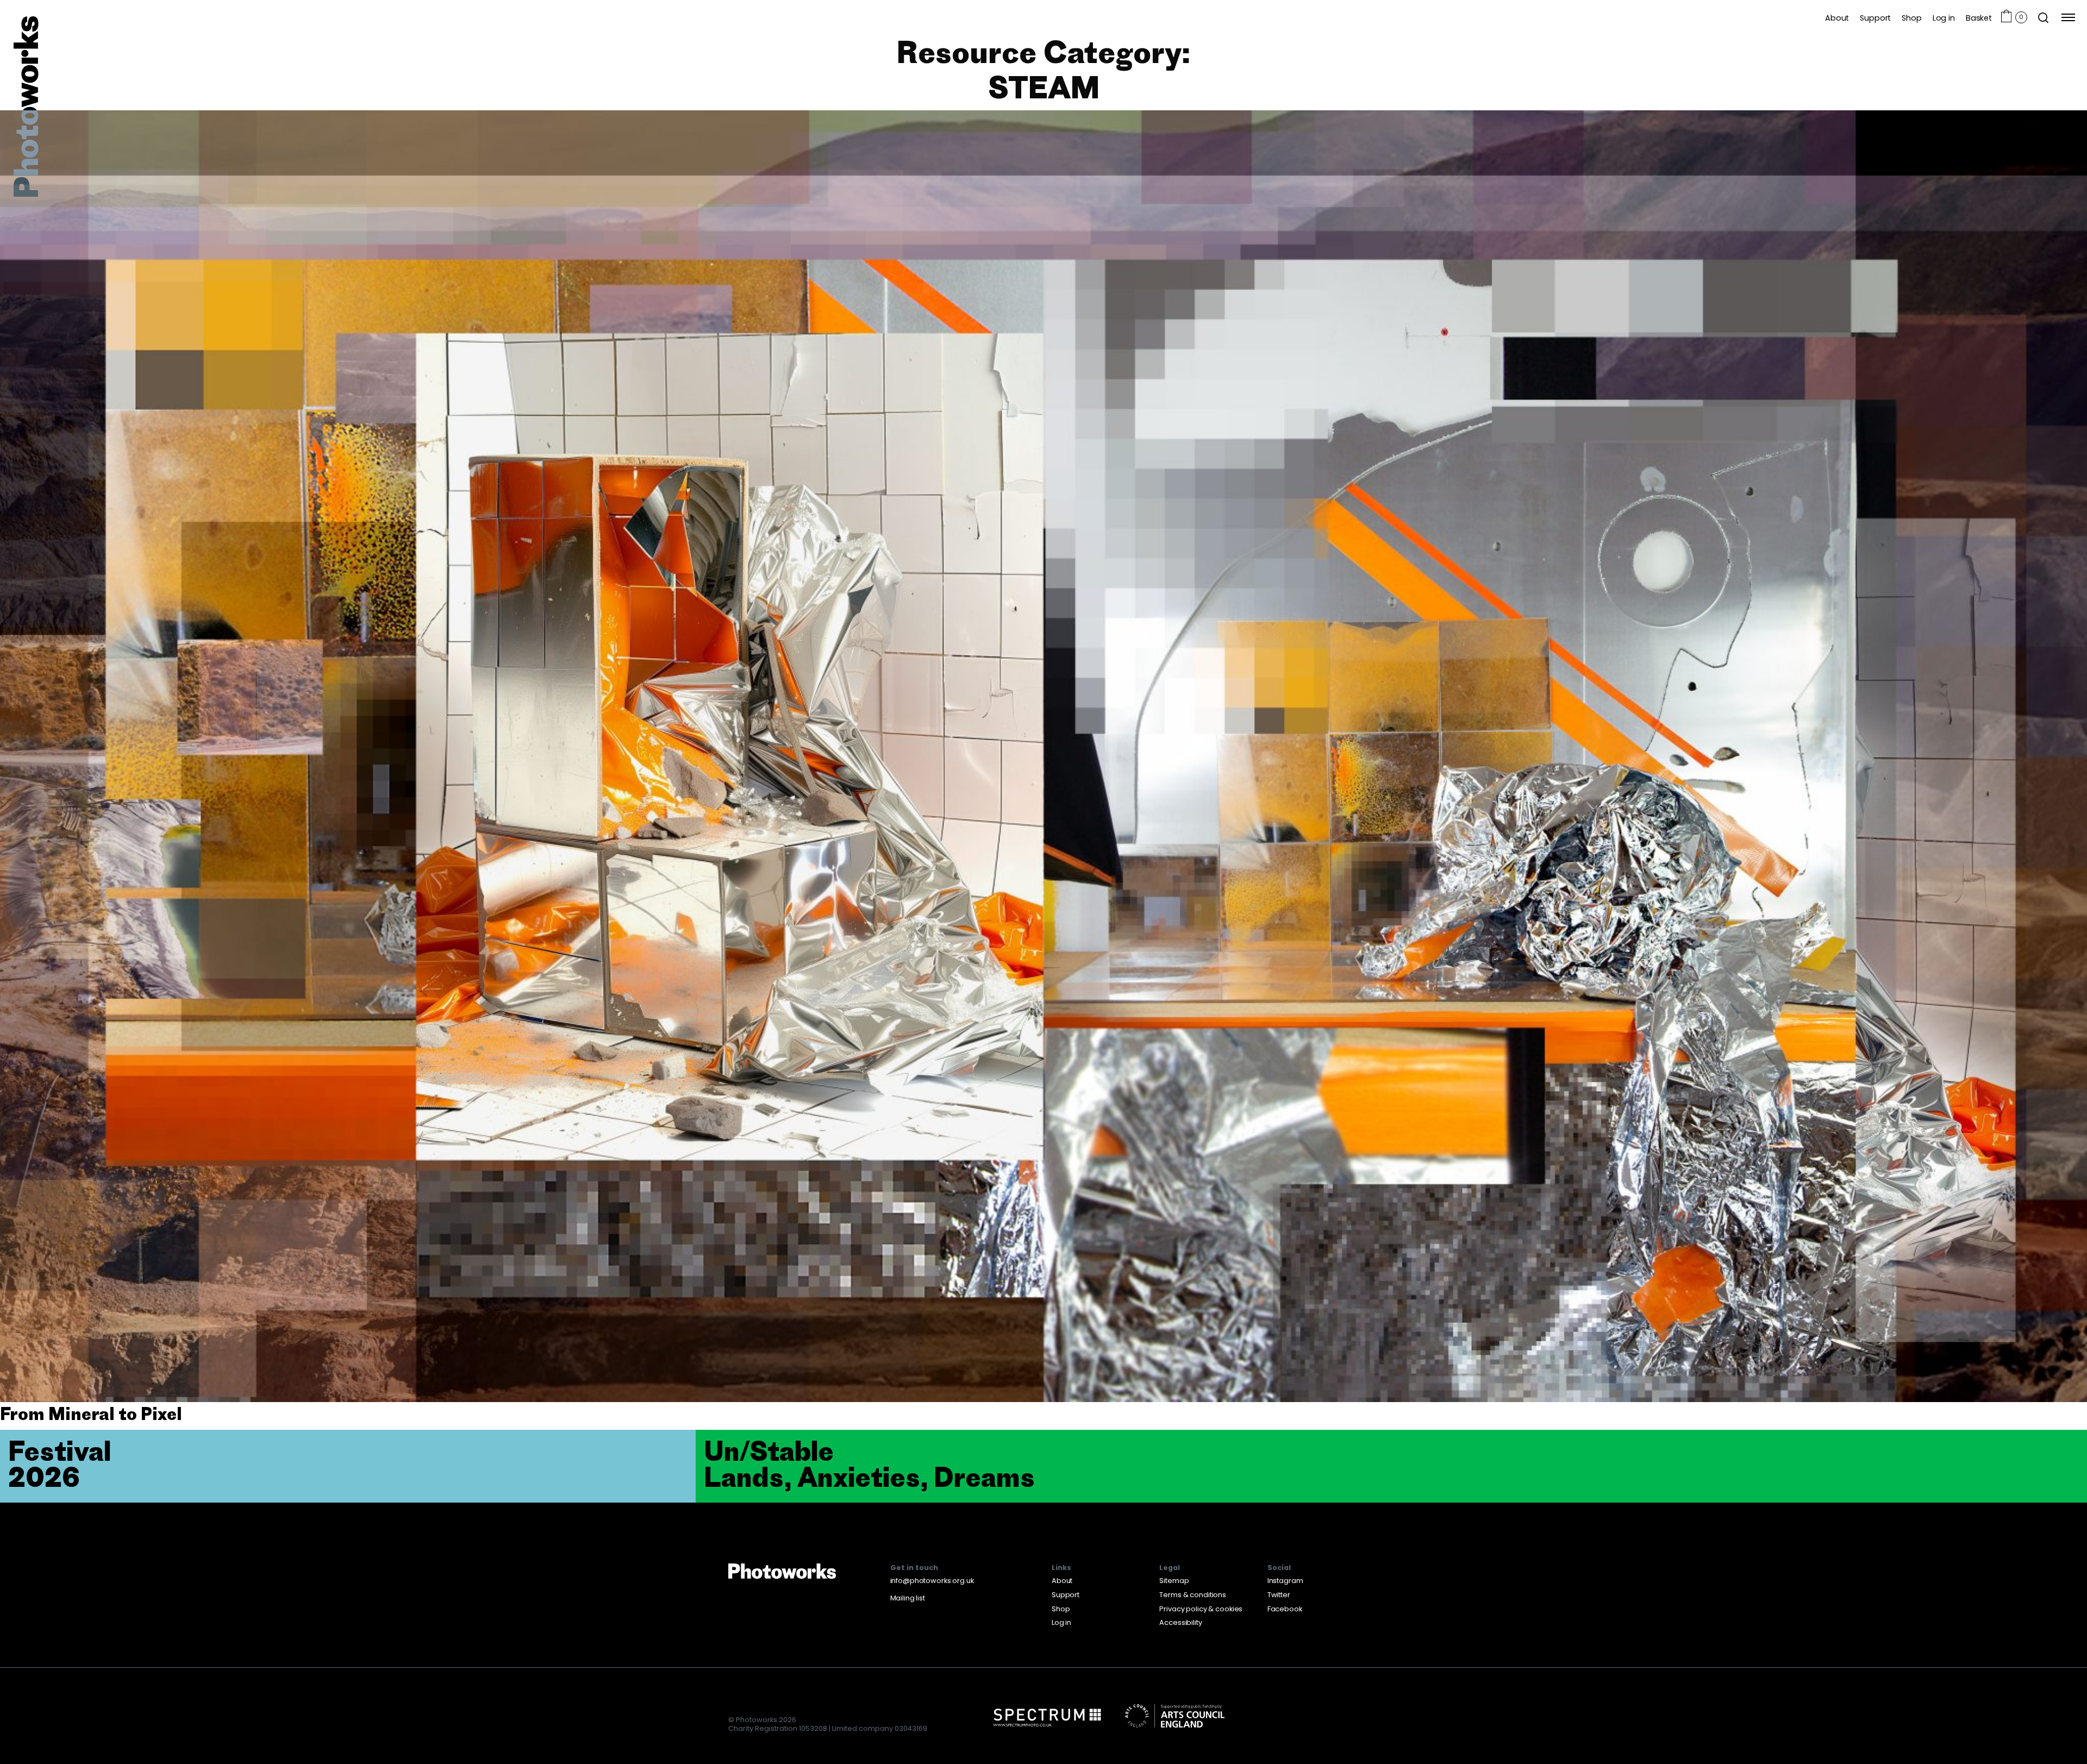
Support (1875, 18)
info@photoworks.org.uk (932, 1581)
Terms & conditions (1193, 1595)
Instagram (1285, 1581)
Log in (1944, 18)
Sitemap (1174, 1581)
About (1837, 18)
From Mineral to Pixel (91, 1414)
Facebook (1285, 1609)
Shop (1911, 18)
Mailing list (908, 1598)
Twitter (1279, 1595)
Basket (1979, 18)
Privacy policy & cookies (1201, 1609)
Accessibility (1180, 1622)
